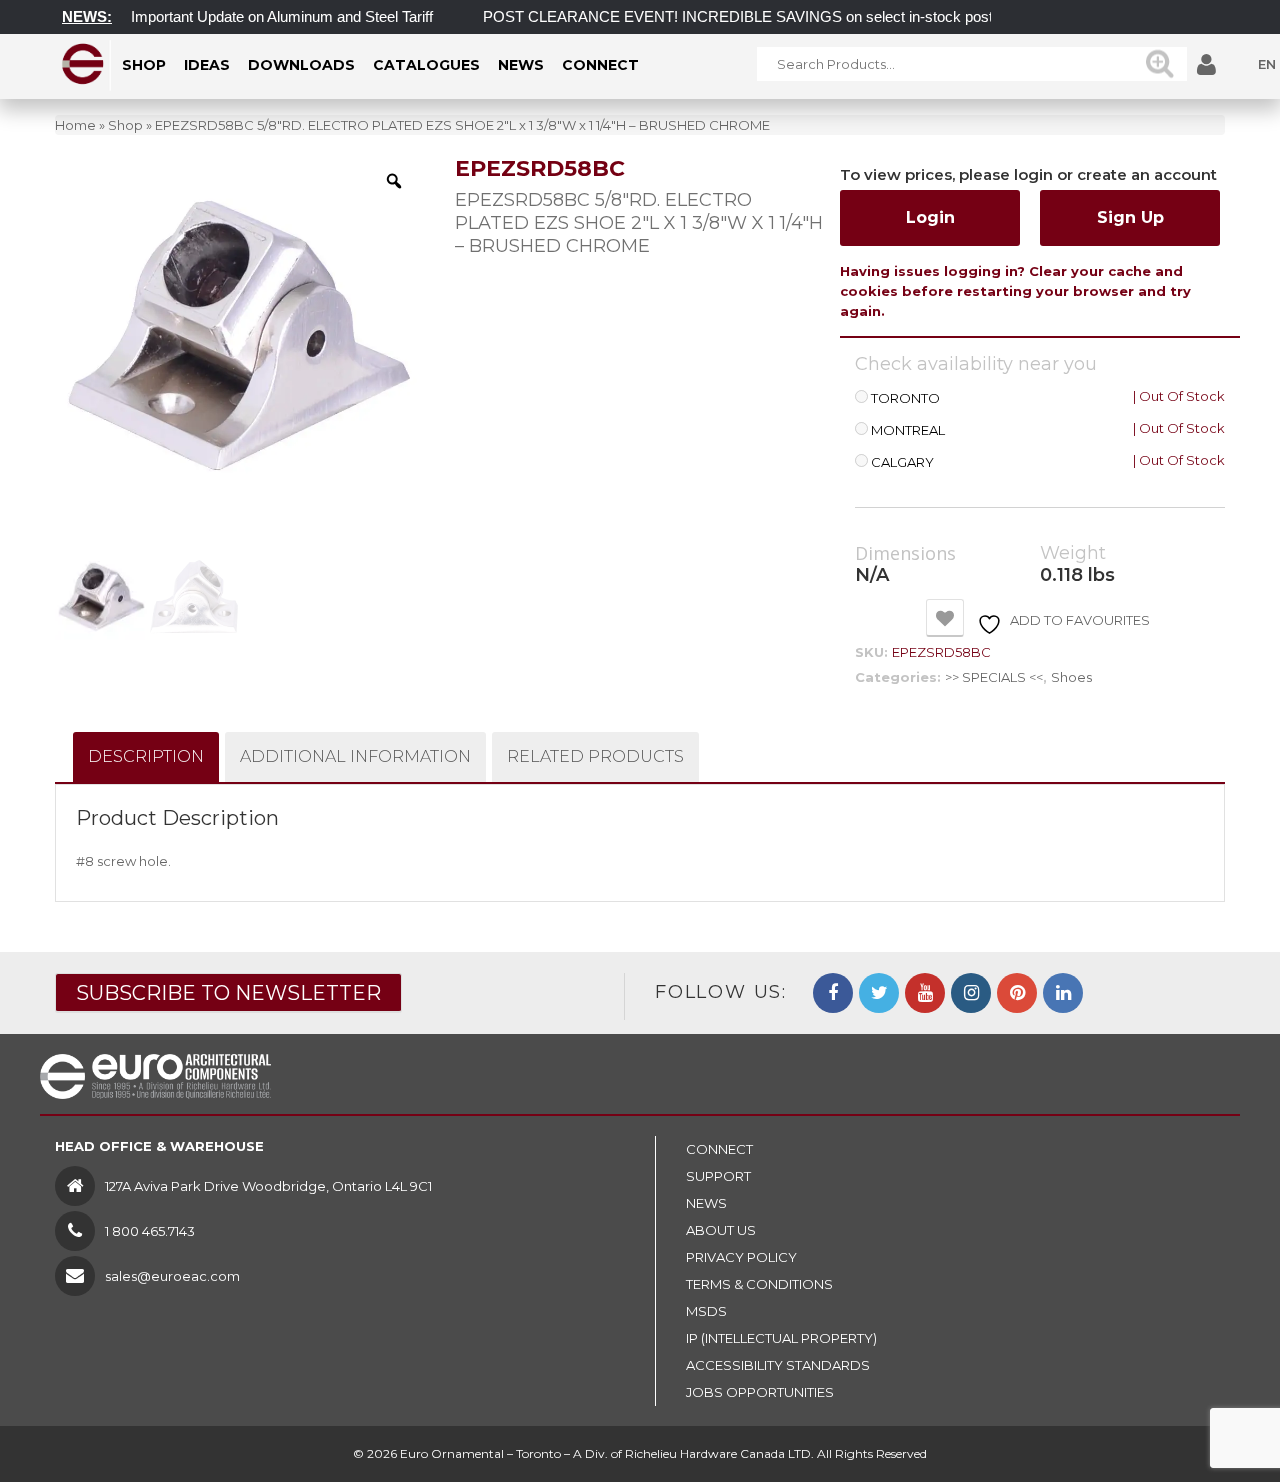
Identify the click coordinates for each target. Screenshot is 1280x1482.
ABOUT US (721, 1230)
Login (930, 217)
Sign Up (1130, 217)
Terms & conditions (759, 1284)
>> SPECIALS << (994, 677)
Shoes (1071, 677)
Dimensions (905, 554)
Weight (1073, 553)
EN (1267, 64)
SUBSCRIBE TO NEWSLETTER (228, 993)
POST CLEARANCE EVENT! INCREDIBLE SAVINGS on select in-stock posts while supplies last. (785, 16)
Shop (125, 125)
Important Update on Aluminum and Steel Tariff (262, 16)
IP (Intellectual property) (781, 1338)
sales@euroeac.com (172, 1276)
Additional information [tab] (355, 756)
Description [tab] (146, 756)
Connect (719, 1149)
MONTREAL (908, 430)
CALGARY (902, 462)
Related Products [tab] (595, 756)
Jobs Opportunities (760, 1392)
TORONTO (905, 398)
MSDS (706, 1311)
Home (75, 125)
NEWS (706, 1203)
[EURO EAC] (83, 64)
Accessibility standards (778, 1365)
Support (718, 1176)
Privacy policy (741, 1257)
